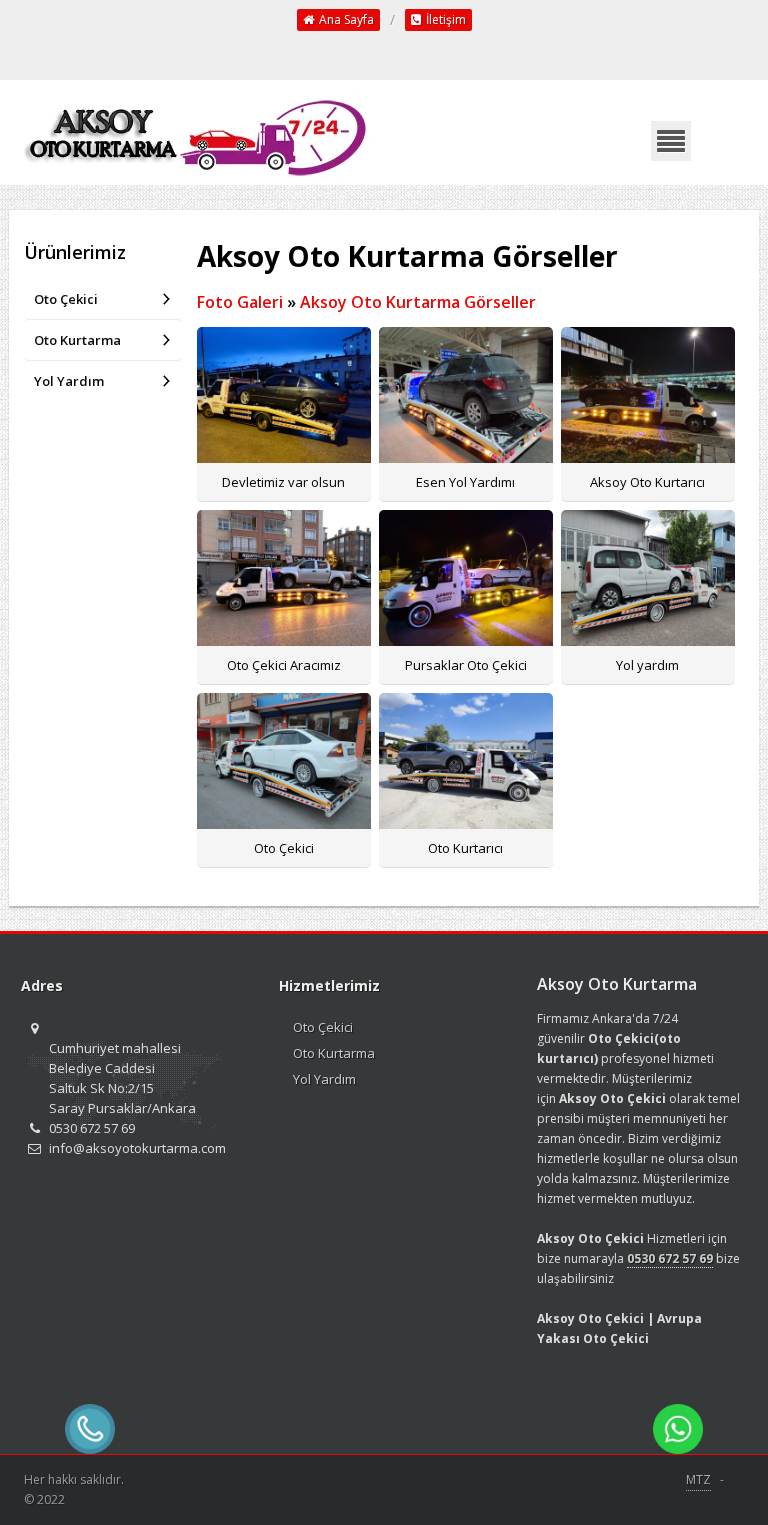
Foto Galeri (240, 302)
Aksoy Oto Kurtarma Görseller (418, 302)
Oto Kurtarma (77, 340)
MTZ (698, 1479)
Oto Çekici (66, 299)
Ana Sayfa (345, 19)
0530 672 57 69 (670, 1258)
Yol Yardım (69, 381)
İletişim (444, 19)
